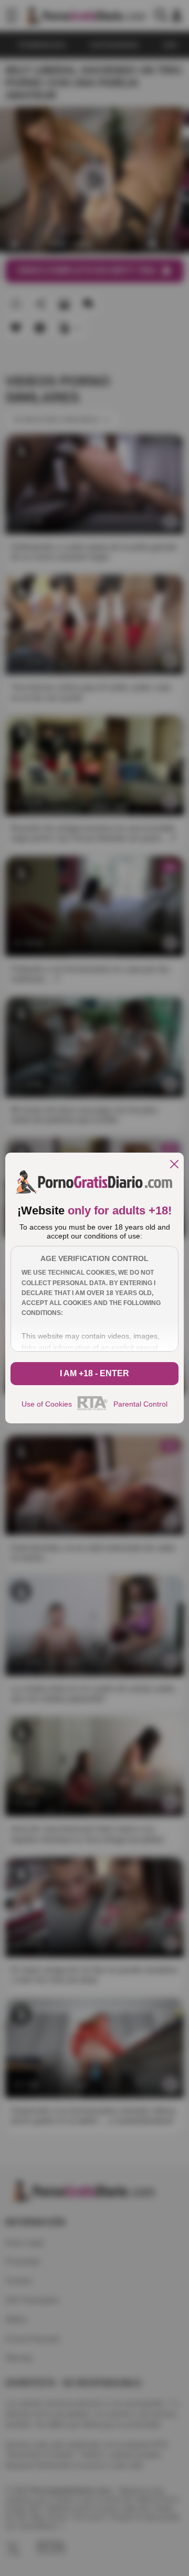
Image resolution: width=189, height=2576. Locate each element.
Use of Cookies (47, 1404)
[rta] (93, 1409)
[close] (174, 1165)
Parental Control (140, 1404)
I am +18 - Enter (94, 1373)
